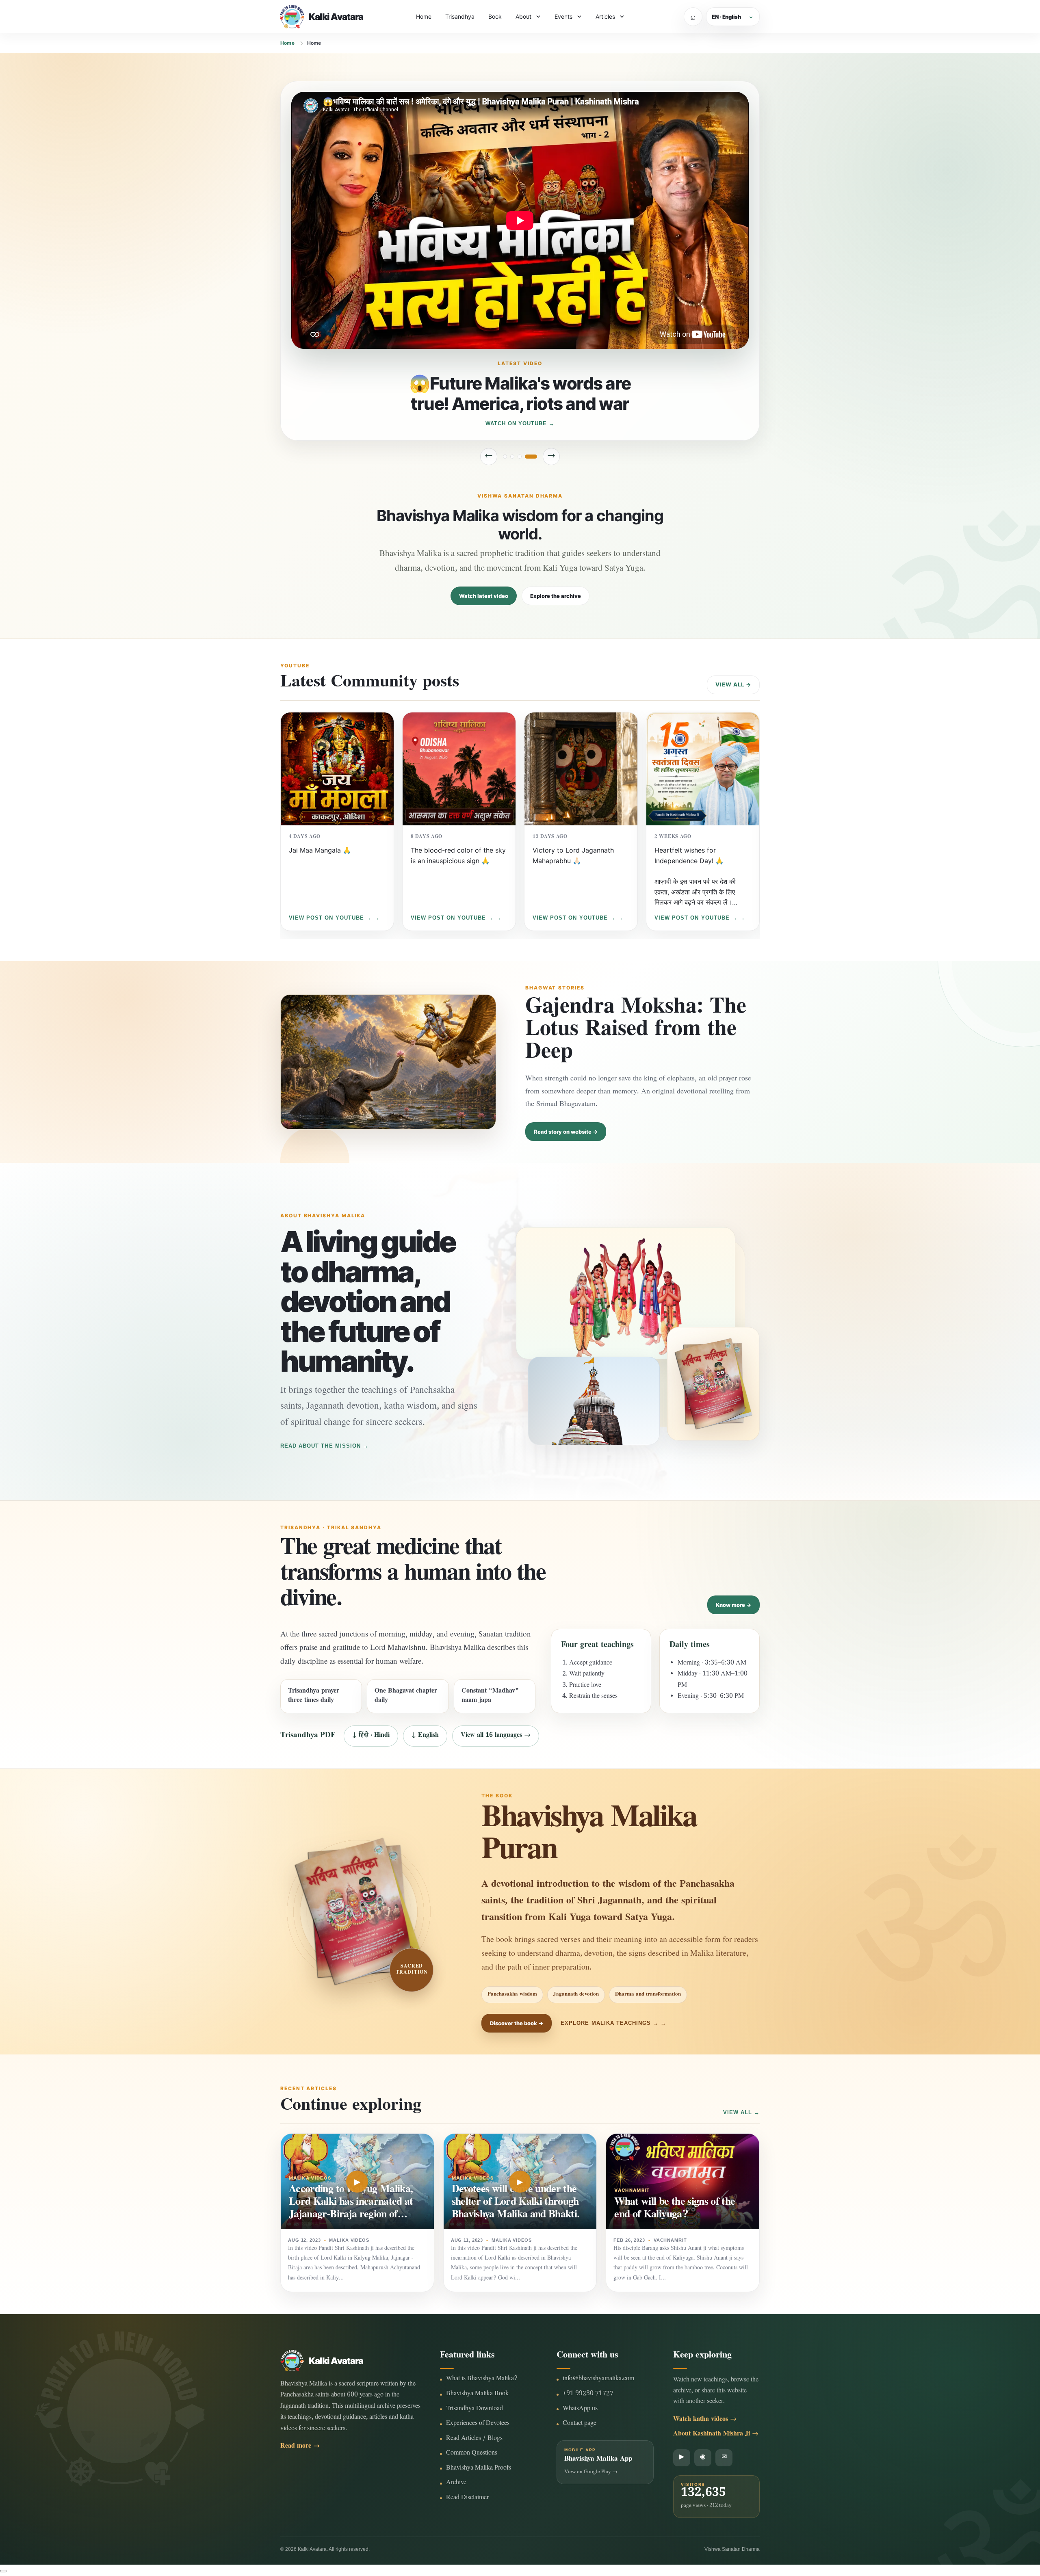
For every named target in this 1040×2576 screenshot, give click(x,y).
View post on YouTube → (330, 918)
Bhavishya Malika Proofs (479, 2469)
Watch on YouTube (516, 423)
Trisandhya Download (474, 2409)
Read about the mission (321, 1446)
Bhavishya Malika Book (477, 2394)
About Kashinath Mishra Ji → (716, 2434)
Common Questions (472, 2454)
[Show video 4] (535, 457)
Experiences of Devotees (478, 2424)
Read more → (300, 2447)
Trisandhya (460, 16)
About (523, 16)
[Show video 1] (505, 457)
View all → (733, 684)
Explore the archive (556, 596)
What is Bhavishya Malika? (482, 2379)
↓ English (425, 1736)
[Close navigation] (3, 2571)
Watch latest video (484, 596)
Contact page (580, 2424)
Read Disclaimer (467, 2498)
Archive (456, 2483)
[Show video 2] (516, 457)
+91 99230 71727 (588, 2394)
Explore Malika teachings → (610, 2023)
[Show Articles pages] (622, 17)
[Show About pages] (538, 17)
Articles (605, 16)
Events (563, 16)
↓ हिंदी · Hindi (371, 1736)
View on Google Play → (591, 2472)
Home (424, 16)
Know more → (733, 1605)
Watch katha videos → (705, 2420)
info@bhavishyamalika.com (598, 2379)
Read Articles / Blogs (474, 2439)
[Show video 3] (528, 457)
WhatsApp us (580, 2409)
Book (495, 16)
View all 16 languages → (496, 1736)
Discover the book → (517, 2023)
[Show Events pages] (579, 17)
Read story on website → (566, 1132)
